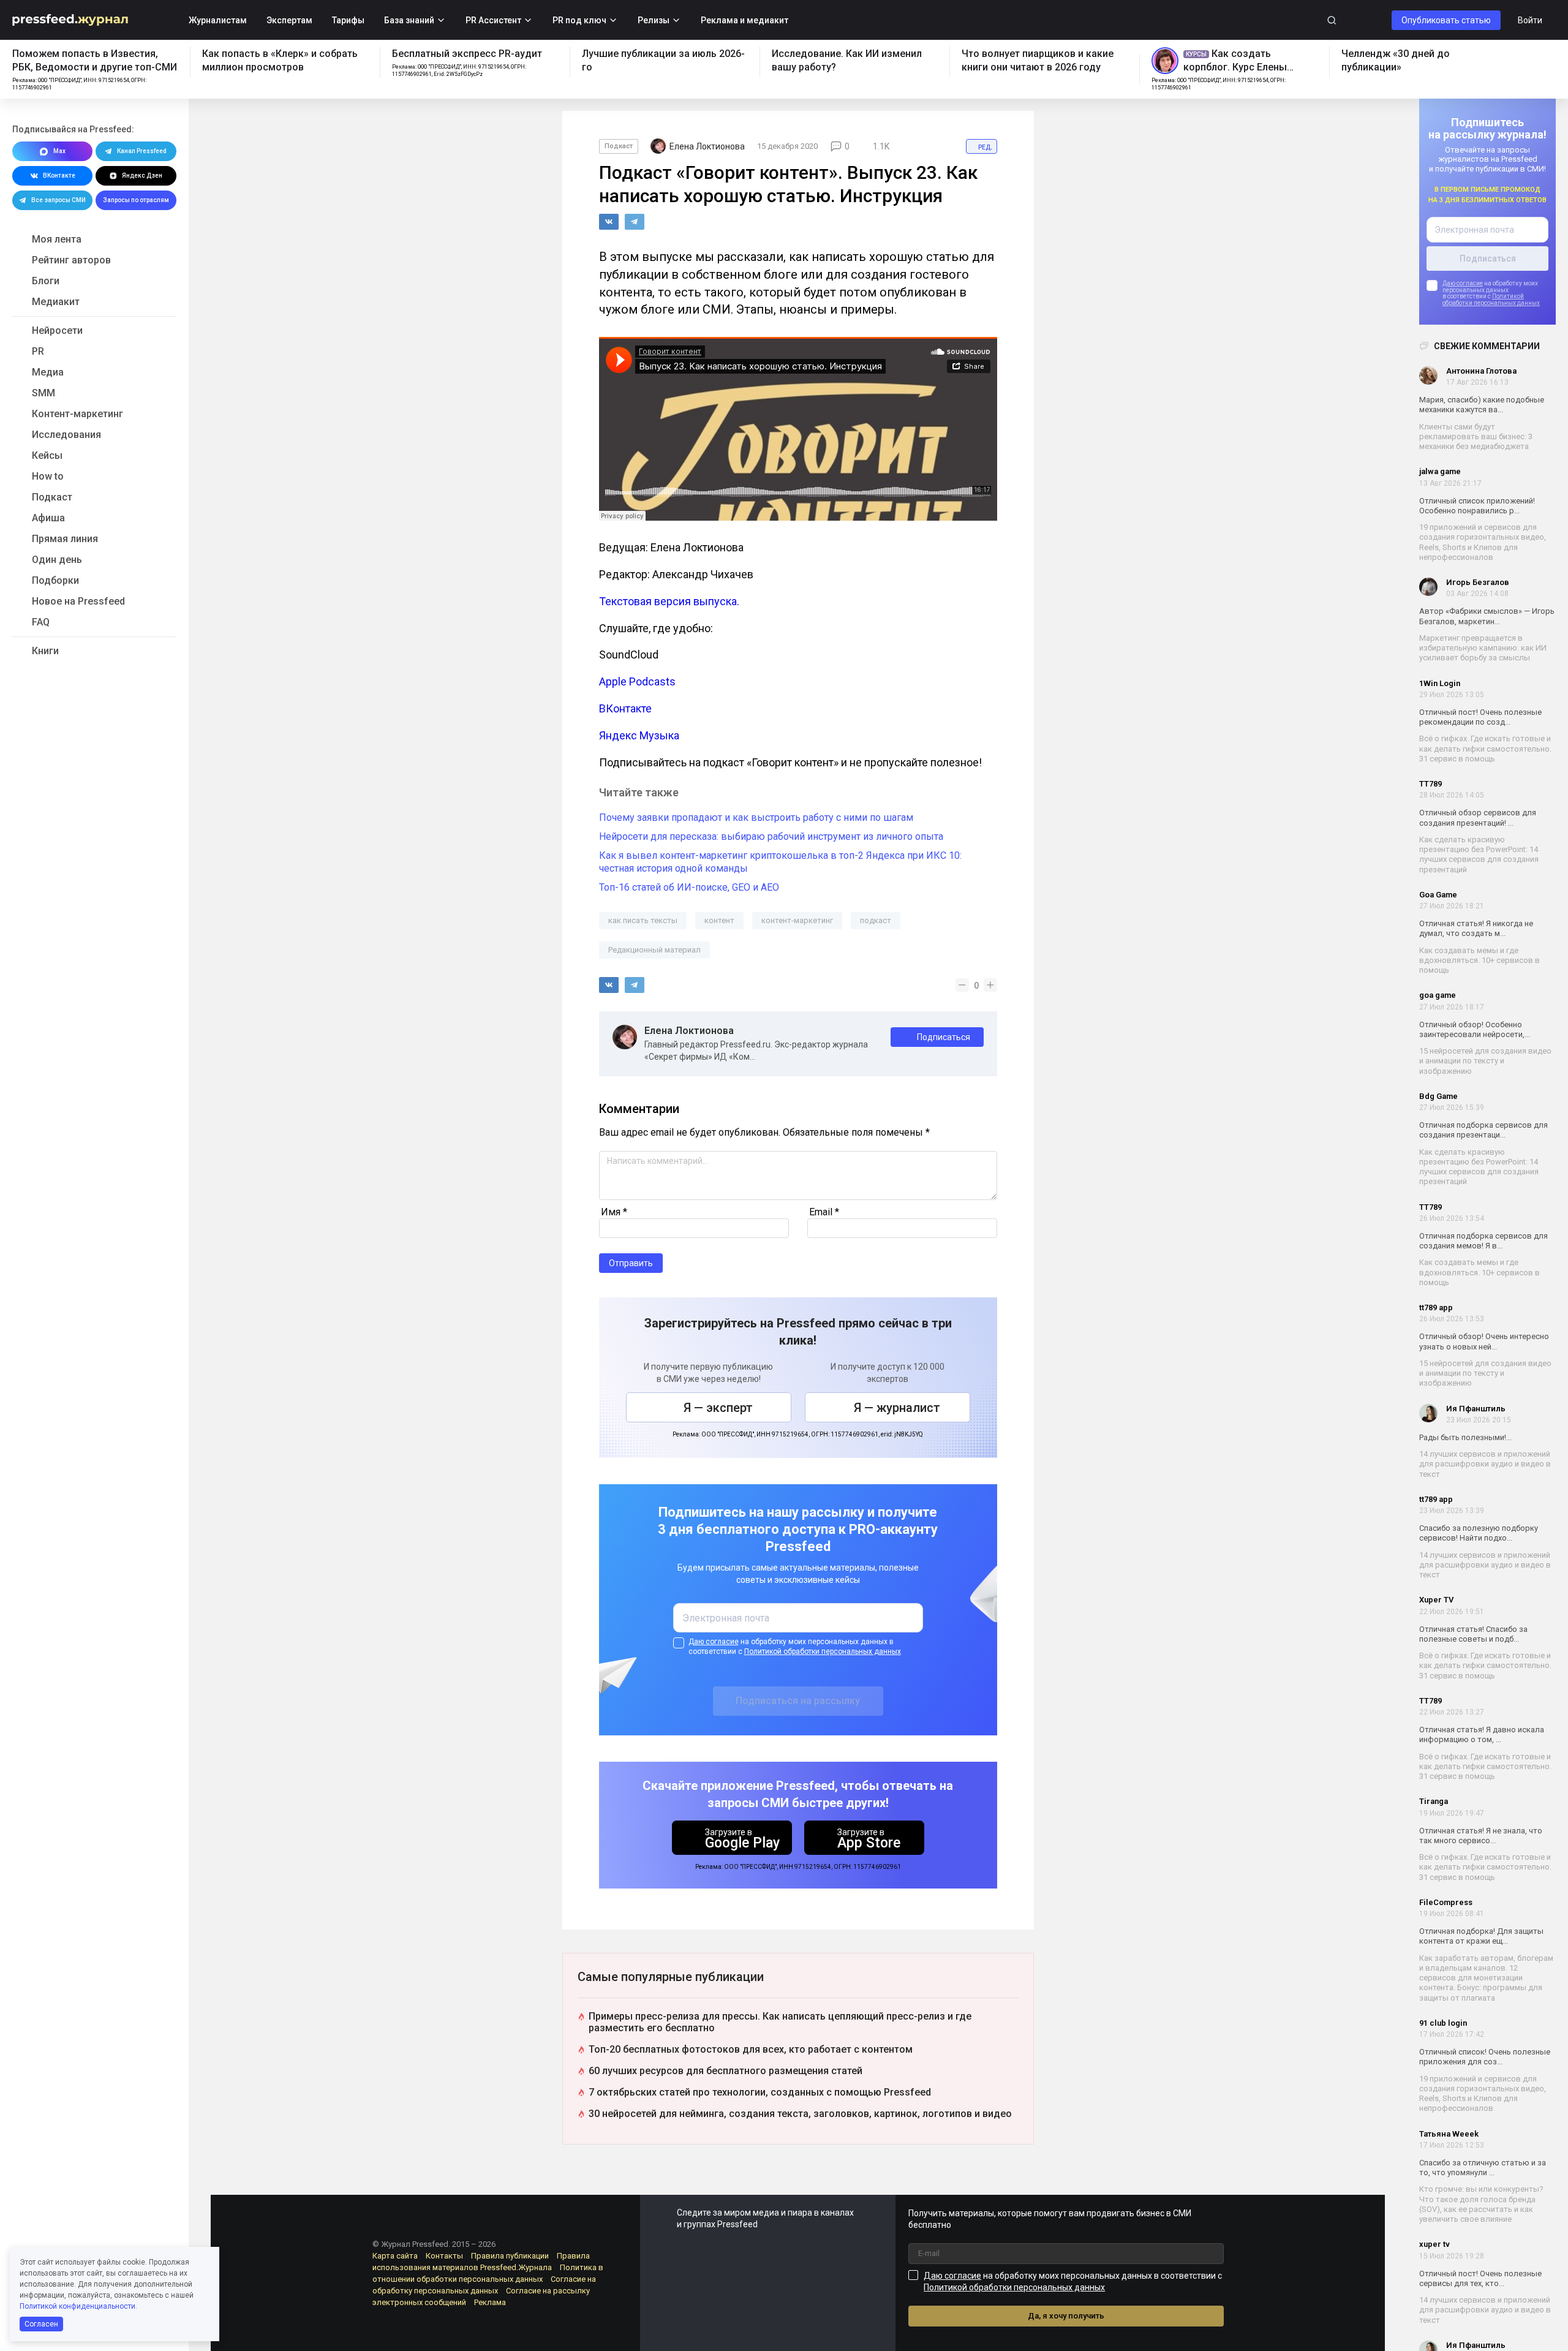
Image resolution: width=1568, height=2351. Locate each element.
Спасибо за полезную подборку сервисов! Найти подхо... (1479, 1533)
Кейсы (47, 455)
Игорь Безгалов (1478, 582)
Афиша (48, 518)
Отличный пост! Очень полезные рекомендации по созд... (1480, 717)
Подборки (55, 580)
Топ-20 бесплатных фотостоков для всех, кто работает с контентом (751, 2049)
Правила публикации (510, 2256)
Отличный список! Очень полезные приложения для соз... (1485, 2057)
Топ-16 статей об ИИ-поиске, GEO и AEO (689, 887)
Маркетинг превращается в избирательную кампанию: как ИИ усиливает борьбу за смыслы (1483, 648)
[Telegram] (635, 222)
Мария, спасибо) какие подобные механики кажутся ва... (1482, 405)
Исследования (66, 435)
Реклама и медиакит (744, 20)
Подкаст (52, 497)
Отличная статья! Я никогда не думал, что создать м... (1476, 928)
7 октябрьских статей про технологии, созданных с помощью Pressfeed (760, 2092)
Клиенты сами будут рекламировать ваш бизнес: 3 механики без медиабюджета (1476, 437)
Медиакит (56, 302)
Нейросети (57, 330)
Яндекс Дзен (142, 175)
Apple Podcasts (637, 681)
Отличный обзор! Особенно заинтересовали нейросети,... (1475, 1029)
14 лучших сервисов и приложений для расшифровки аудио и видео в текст (1485, 1464)
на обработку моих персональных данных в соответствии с (795, 1647)
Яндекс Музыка (639, 735)
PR (38, 351)
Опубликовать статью (1446, 20)
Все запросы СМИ (58, 200)
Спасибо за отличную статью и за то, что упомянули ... (1483, 2168)
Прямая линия (65, 539)
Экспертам (289, 20)
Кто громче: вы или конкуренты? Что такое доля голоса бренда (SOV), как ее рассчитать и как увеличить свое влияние (1481, 2204)
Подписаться (944, 1037)
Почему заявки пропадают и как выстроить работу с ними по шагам (756, 817)
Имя (614, 1212)
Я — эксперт (718, 1408)
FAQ (41, 622)
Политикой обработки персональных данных (1491, 300)
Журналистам (218, 20)
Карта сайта (395, 2256)
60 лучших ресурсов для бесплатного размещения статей (726, 2071)
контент (719, 920)
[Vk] (609, 222)
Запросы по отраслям (136, 200)
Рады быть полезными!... (1465, 1437)
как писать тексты (643, 920)
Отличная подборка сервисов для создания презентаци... (1483, 1130)
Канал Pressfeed (142, 151)
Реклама (490, 2302)
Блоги (46, 281)
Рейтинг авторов (71, 260)
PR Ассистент (493, 20)
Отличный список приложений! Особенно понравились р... (1477, 506)
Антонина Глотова (1481, 371)
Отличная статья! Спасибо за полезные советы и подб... (1473, 1634)
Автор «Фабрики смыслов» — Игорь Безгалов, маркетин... (1487, 616)
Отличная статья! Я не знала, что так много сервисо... (1481, 1836)
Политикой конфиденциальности (77, 2306)
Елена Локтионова (689, 1031)
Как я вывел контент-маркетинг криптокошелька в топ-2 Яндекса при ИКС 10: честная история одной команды (780, 862)
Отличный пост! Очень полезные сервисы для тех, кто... (1480, 2278)
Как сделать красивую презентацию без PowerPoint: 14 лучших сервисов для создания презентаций (1479, 855)
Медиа (48, 372)
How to (48, 476)
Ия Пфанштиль (1476, 1409)
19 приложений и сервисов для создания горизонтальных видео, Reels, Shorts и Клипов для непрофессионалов (1483, 542)
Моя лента (57, 239)
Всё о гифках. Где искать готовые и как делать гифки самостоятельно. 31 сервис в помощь (1485, 749)
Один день (57, 560)
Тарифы (348, 20)
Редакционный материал (654, 950)
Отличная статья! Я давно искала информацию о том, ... (1482, 1734)
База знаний (409, 20)
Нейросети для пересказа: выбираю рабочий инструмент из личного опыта (771, 836)
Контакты (444, 2256)
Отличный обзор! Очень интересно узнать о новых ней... (1484, 1341)
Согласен (41, 2324)
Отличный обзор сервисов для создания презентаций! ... (1478, 817)
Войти (1530, 20)
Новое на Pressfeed (78, 601)
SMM (43, 393)
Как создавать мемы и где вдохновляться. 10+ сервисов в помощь (1479, 960)
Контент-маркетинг (77, 414)
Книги (45, 651)
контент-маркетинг (797, 920)
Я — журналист (897, 1408)
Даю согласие (1463, 283)
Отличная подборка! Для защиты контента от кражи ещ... (1481, 1936)
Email (824, 1212)
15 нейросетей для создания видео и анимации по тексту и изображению (1485, 1061)
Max (59, 151)
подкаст (876, 920)
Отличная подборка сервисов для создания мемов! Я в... (1483, 1241)
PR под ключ (579, 20)
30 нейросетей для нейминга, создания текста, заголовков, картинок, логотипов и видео (800, 2114)
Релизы (654, 20)
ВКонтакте (59, 175)
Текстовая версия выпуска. (669, 601)
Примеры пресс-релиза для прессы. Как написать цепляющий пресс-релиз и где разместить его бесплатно (780, 2022)
